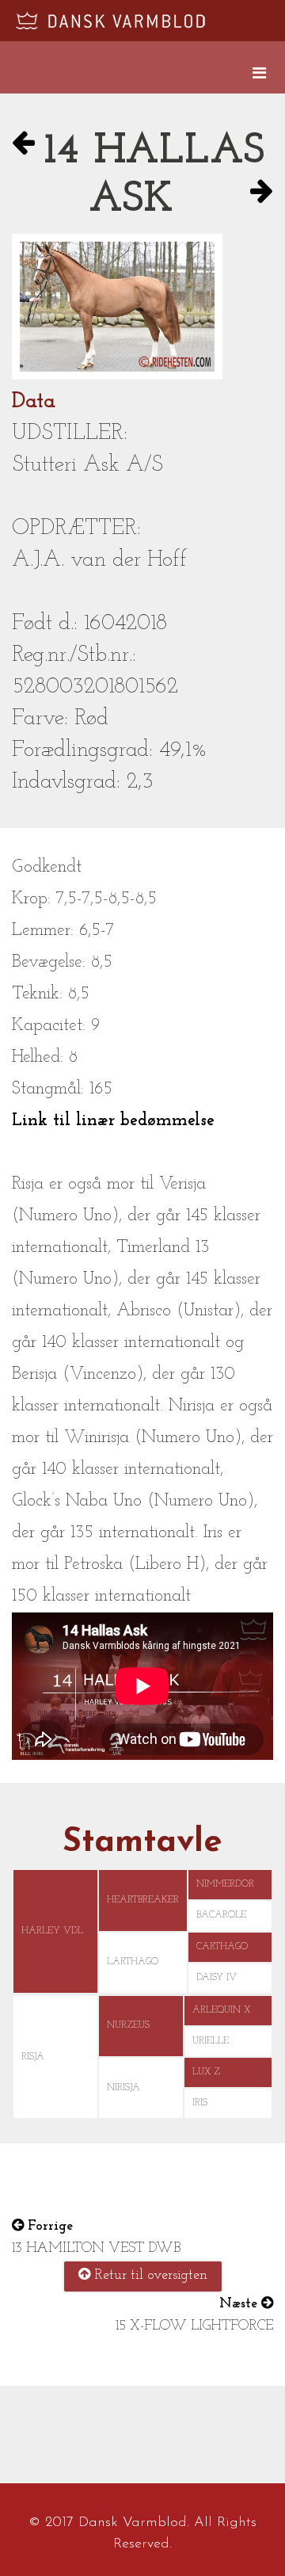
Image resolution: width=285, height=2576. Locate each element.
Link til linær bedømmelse (113, 1121)
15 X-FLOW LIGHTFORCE (194, 2326)
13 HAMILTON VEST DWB (96, 2249)
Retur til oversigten (149, 2276)
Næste (240, 2304)
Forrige (48, 2227)
